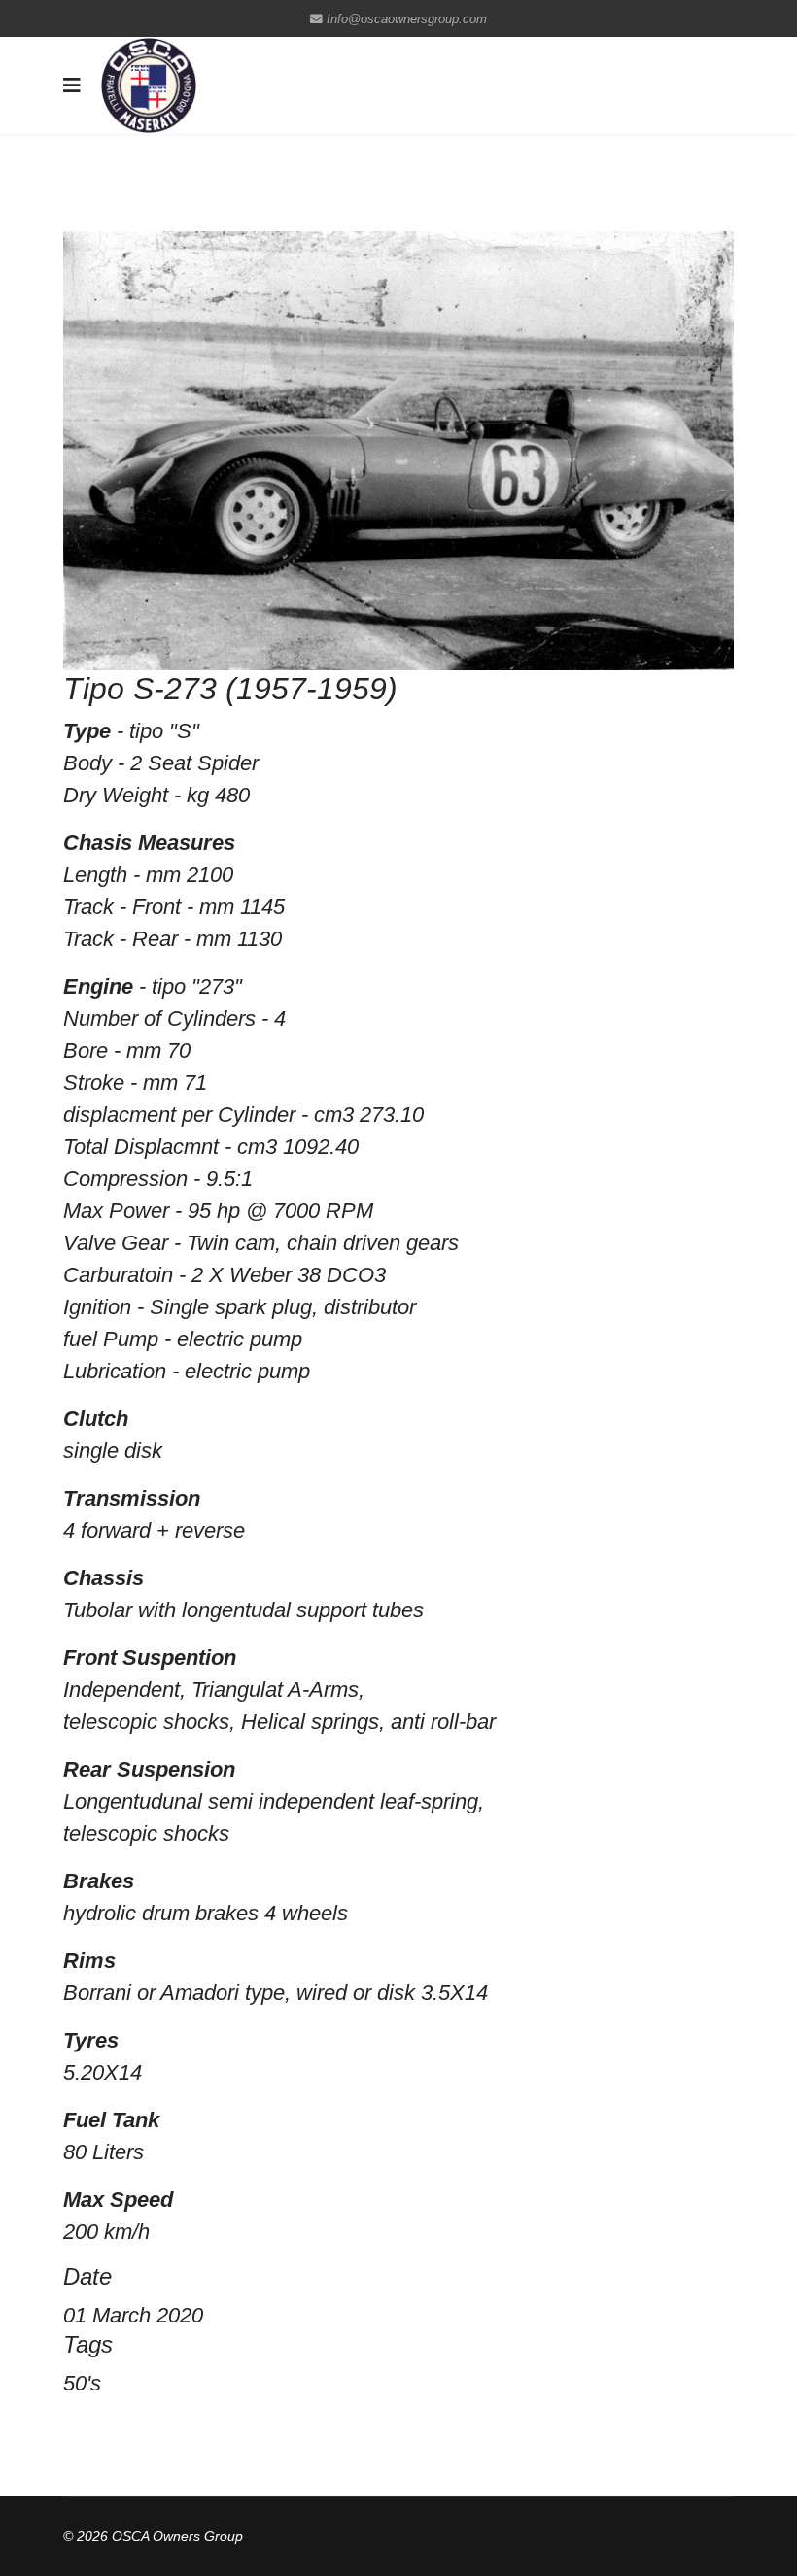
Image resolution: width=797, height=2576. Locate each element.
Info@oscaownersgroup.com (407, 19)
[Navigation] (72, 85)
